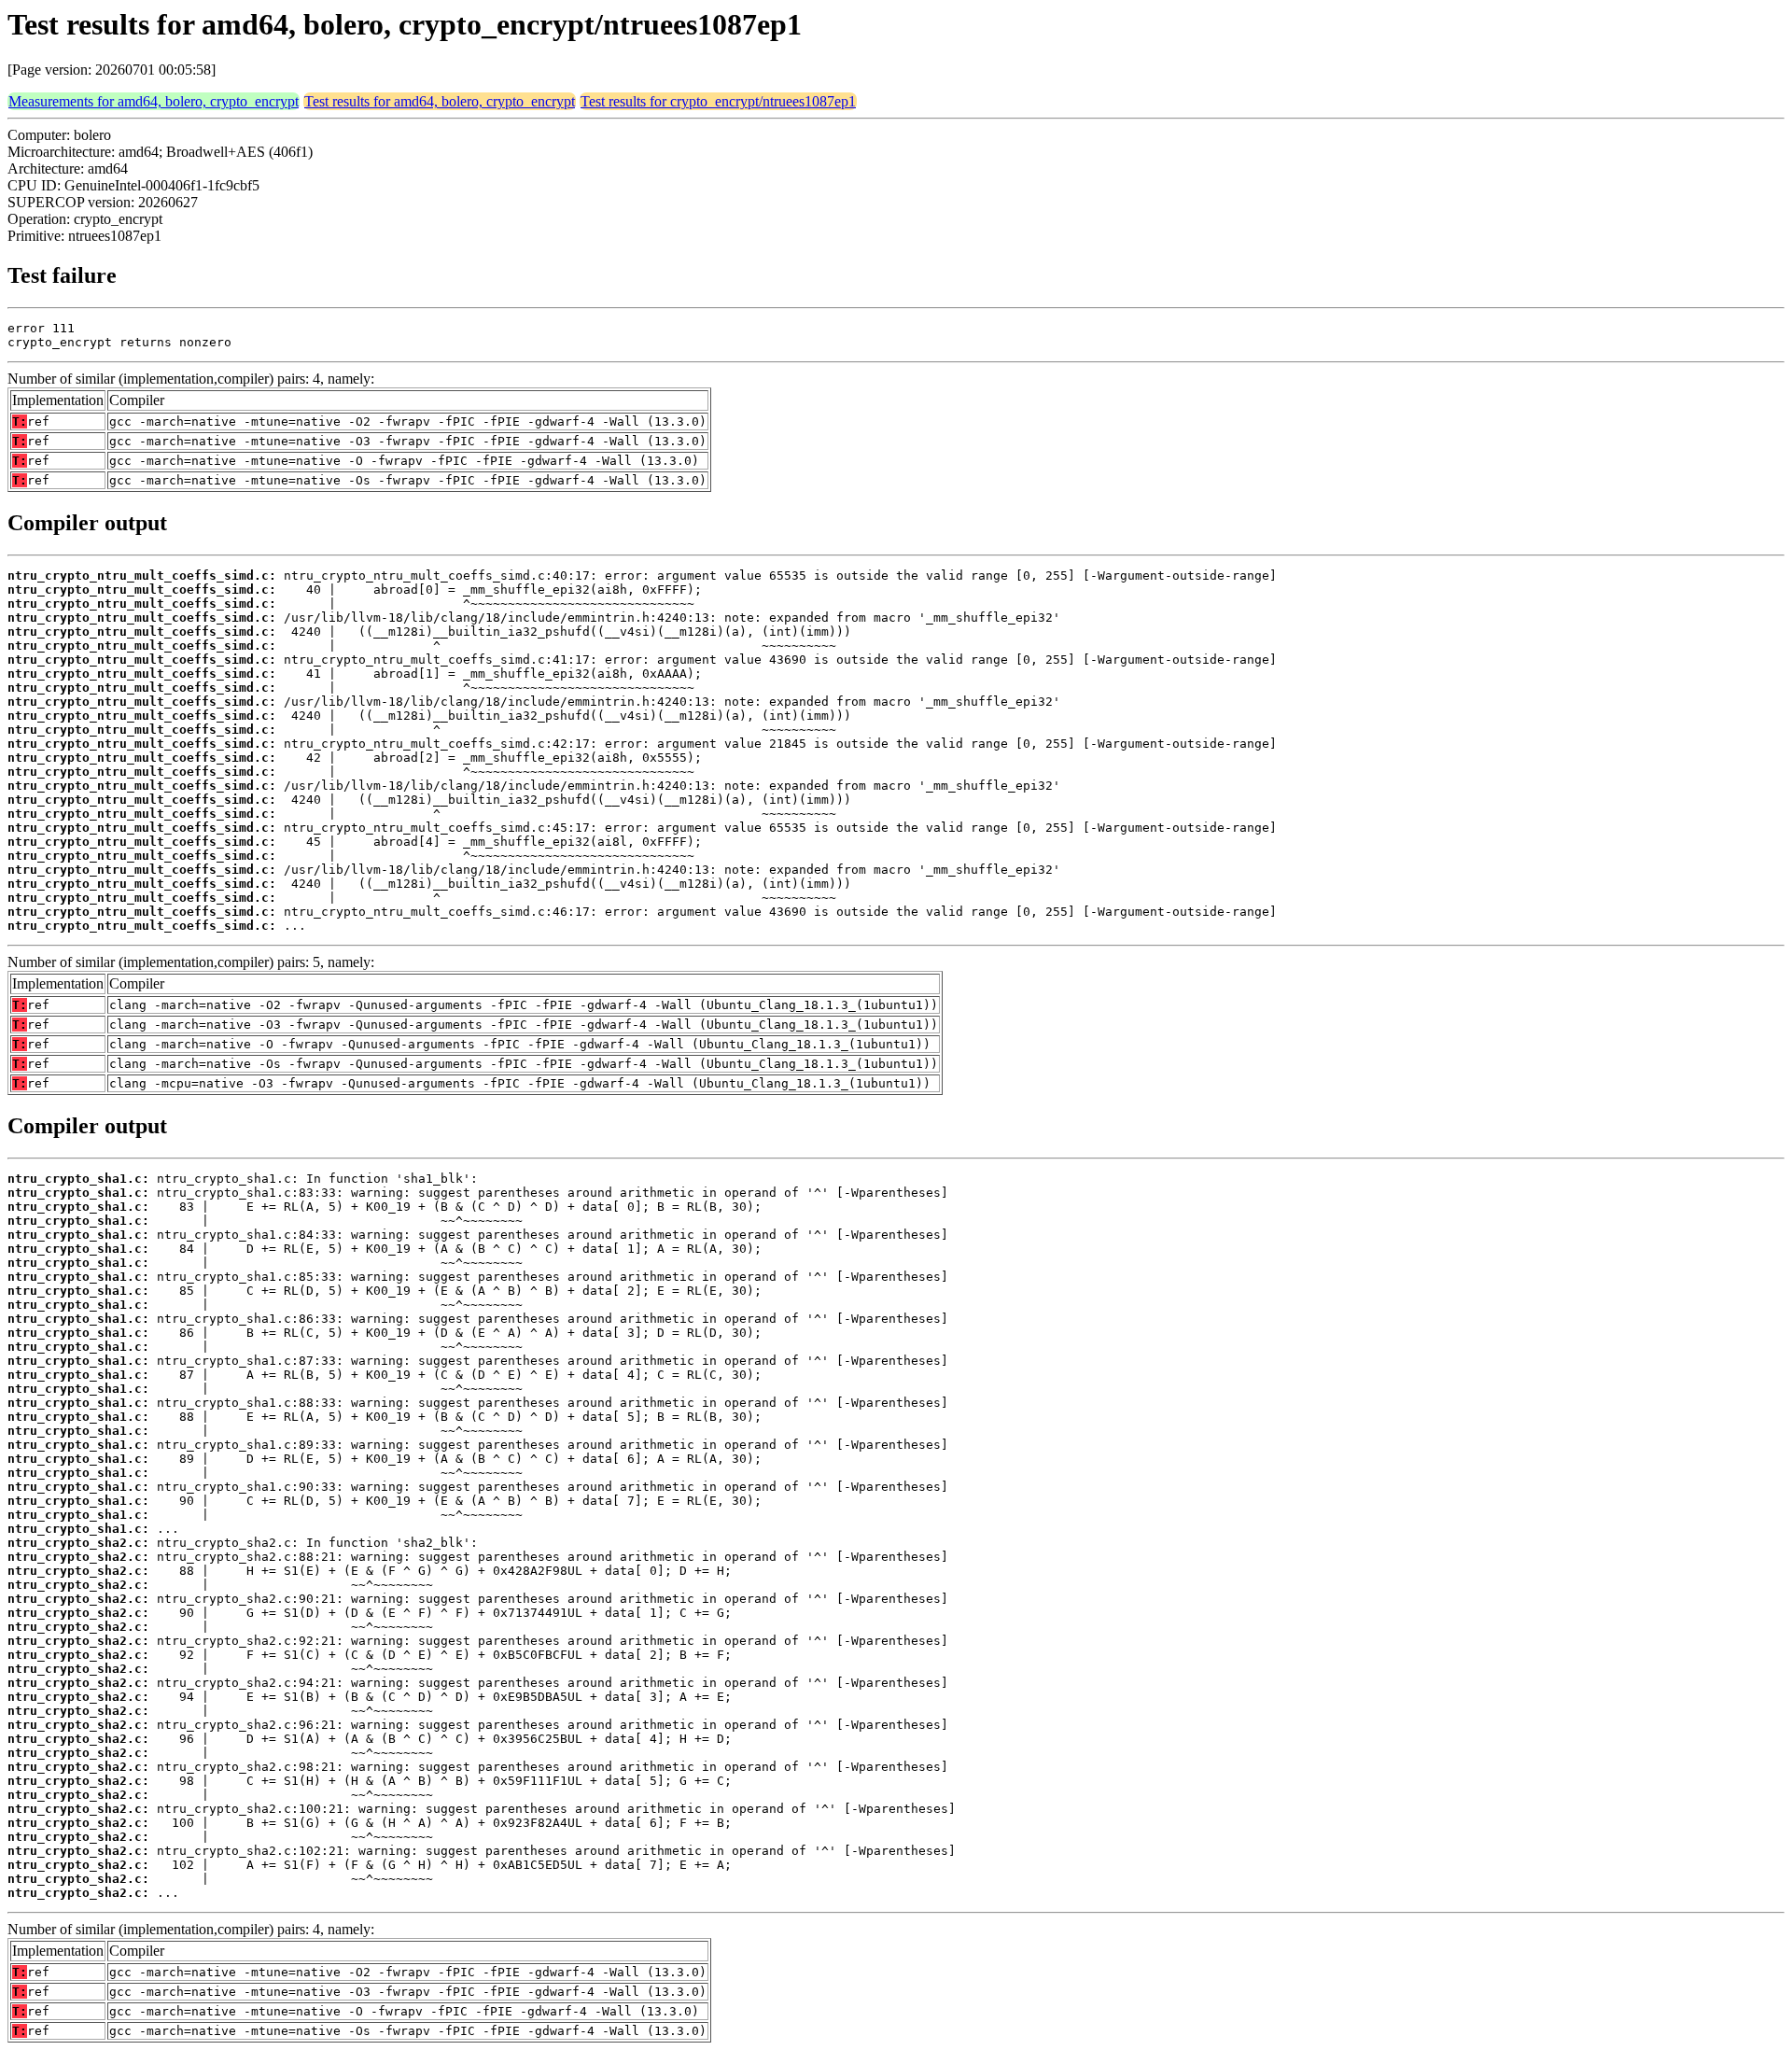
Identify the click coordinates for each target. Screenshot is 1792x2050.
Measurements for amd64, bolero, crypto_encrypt (154, 101)
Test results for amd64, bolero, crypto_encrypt (440, 101)
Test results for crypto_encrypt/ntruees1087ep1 (718, 101)
